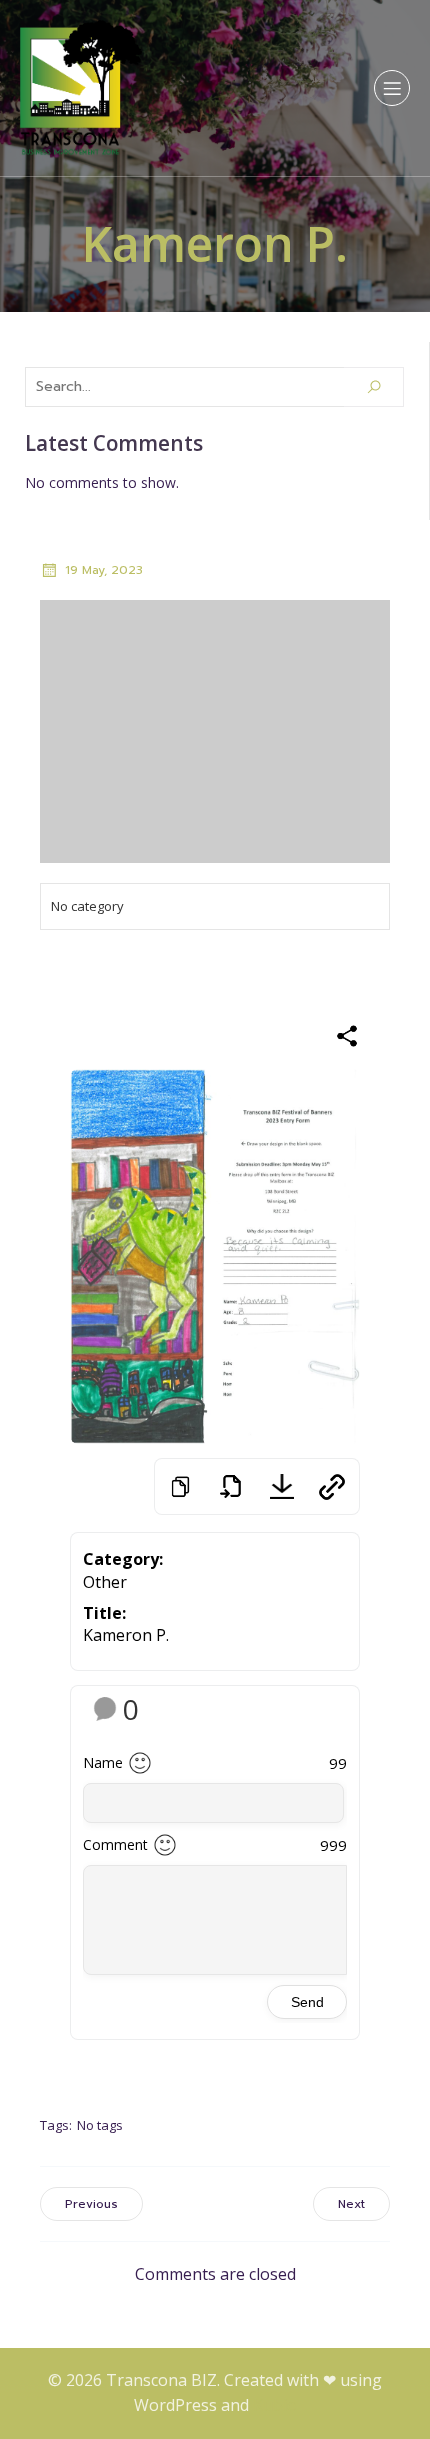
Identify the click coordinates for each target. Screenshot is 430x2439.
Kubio (275, 2405)
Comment (115, 1844)
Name (103, 1762)
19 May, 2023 (104, 570)
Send (307, 2002)
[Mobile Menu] (392, 88)
